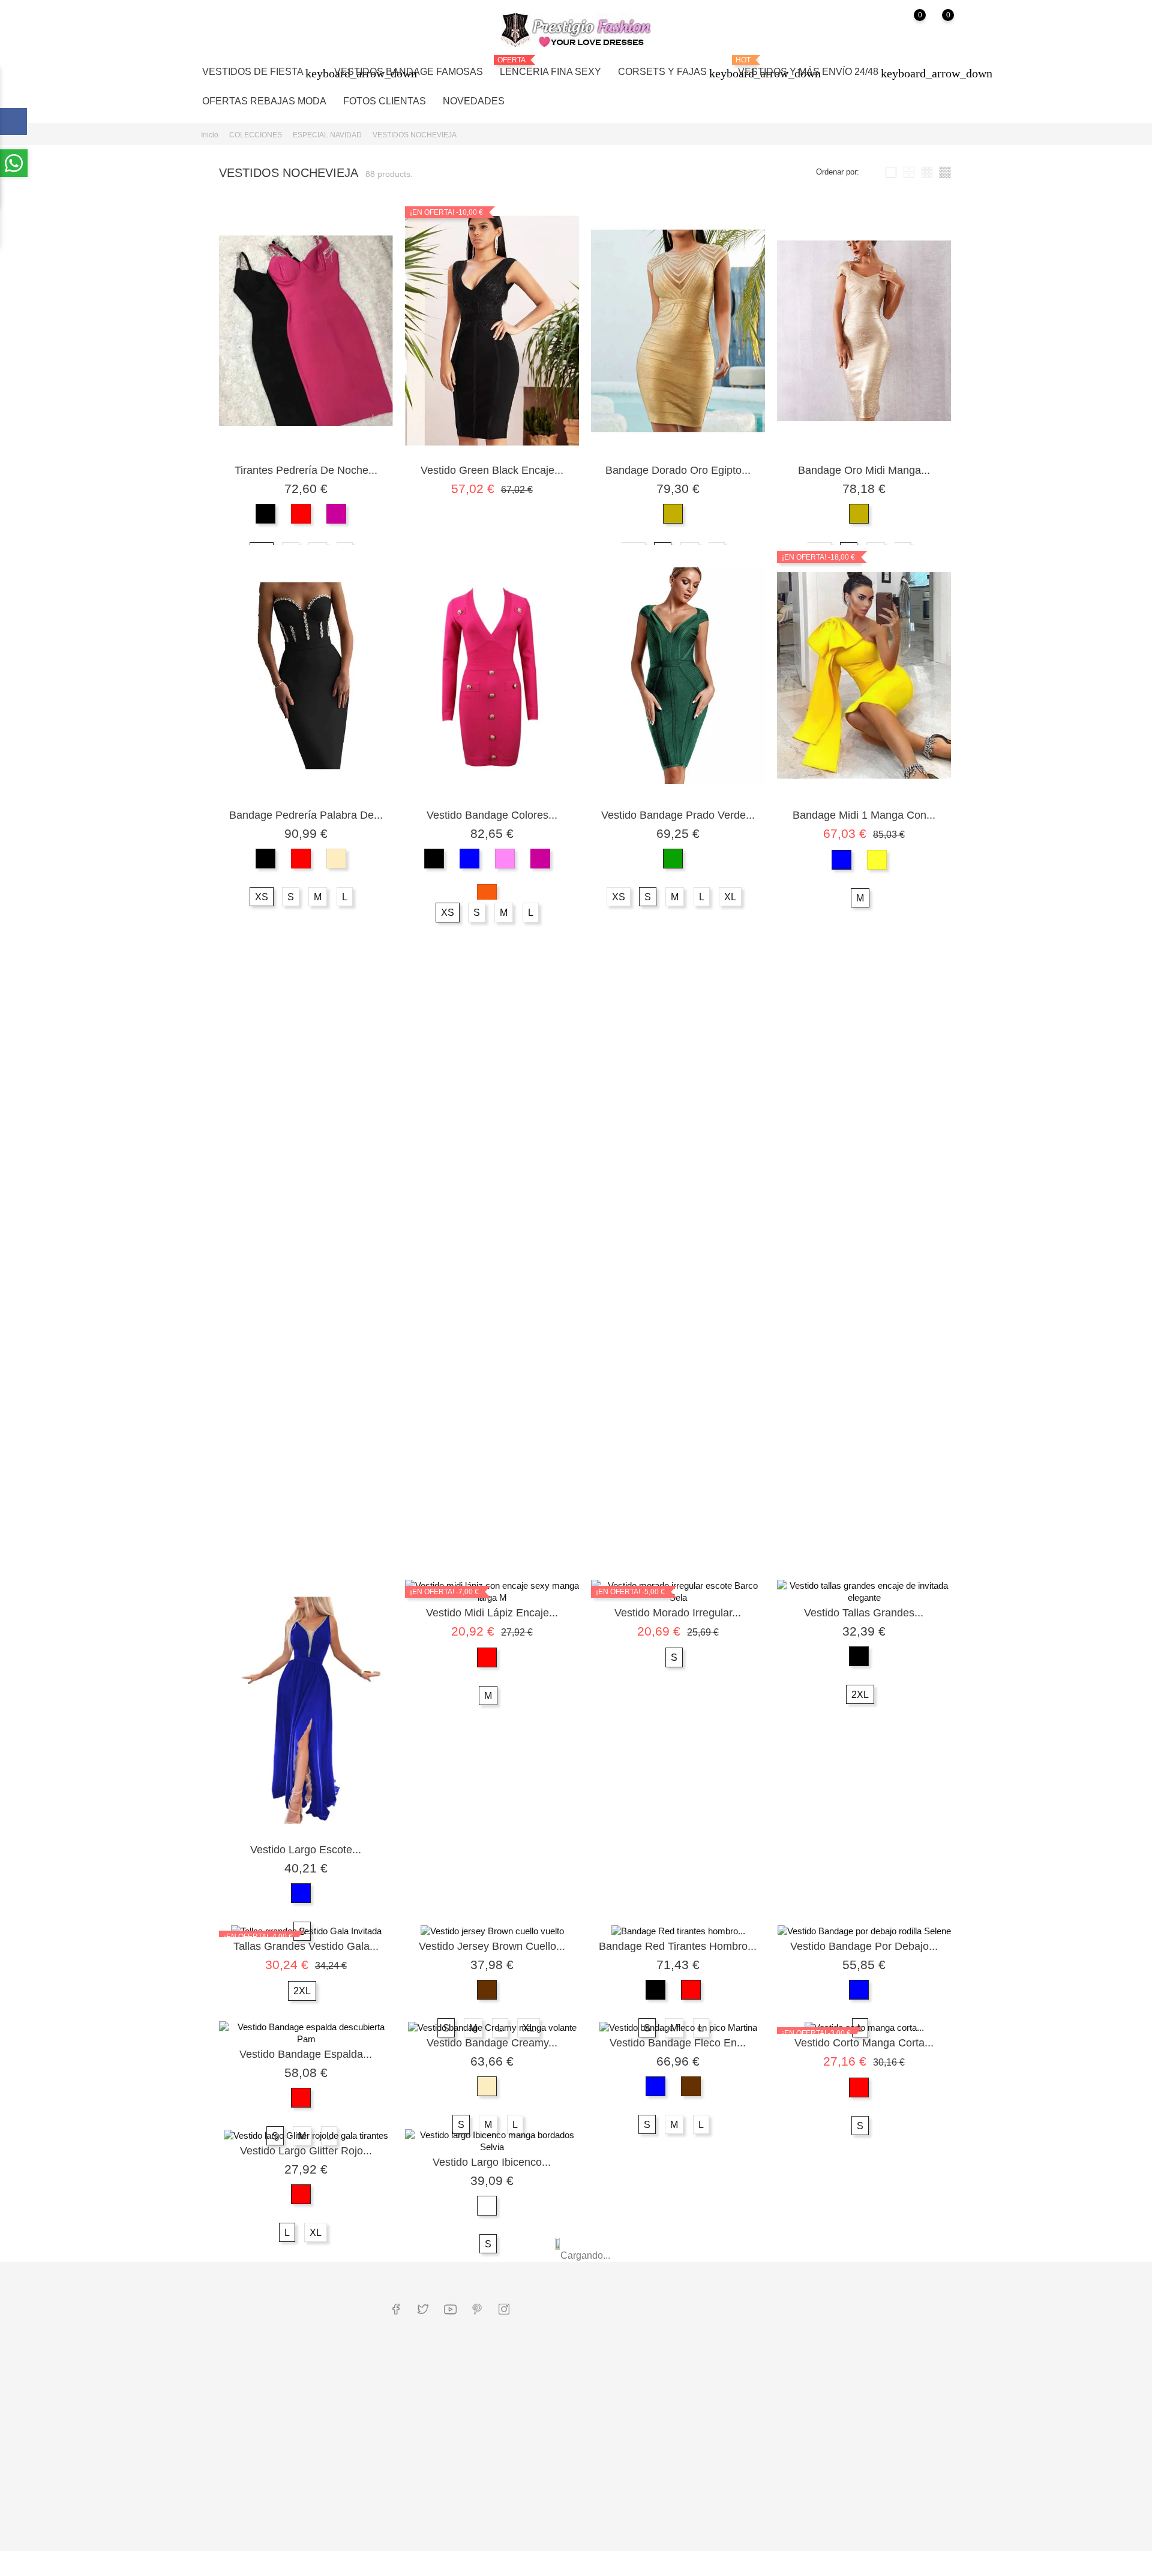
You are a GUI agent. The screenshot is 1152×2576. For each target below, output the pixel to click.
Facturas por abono (679, 2398)
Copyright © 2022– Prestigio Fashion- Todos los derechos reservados (322, 2566)
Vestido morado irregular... (678, 1613)
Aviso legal (538, 2392)
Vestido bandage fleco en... (678, 2043)
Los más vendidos (424, 2473)
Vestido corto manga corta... (864, 2043)
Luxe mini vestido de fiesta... (306, 1505)
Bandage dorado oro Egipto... (678, 470)
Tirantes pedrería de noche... (306, 470)
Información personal (682, 2361)
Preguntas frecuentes (429, 2423)
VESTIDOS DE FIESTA (260, 73)
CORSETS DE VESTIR (433, 2523)
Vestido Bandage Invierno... (492, 1160)
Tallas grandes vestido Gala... (306, 1946)
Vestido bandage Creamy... (492, 2043)
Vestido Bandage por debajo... (864, 1946)
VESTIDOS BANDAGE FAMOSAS (409, 72)
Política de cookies (552, 2479)
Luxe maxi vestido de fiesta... (864, 1160)
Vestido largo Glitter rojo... (306, 2151)
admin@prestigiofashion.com (263, 2348)
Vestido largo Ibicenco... (492, 2162)
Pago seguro (540, 2411)
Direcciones (666, 2417)
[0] (908, 30)
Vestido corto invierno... (864, 1268)
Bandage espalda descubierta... (306, 1160)
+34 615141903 (240, 2329)
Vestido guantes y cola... (678, 1160)
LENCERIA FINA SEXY (550, 66)
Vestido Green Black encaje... (492, 470)
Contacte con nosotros (558, 2529)
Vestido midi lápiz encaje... (492, 1613)
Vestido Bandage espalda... (306, 2054)
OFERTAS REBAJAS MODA (264, 101)
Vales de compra (675, 2435)
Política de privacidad (556, 2461)
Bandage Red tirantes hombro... (678, 1946)
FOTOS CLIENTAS (385, 101)
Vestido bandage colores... (492, 815)
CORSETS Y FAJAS (670, 73)
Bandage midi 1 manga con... (864, 815)
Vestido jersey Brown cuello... (492, 1946)
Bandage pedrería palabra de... (306, 815)
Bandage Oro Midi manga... (864, 470)
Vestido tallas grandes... (864, 1613)
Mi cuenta (672, 2336)
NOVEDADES (474, 101)
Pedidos (660, 2380)
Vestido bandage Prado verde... (678, 815)
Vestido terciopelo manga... (678, 1268)
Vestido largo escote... (306, 1850)
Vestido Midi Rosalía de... (492, 1505)
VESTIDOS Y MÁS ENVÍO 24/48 (815, 68)
